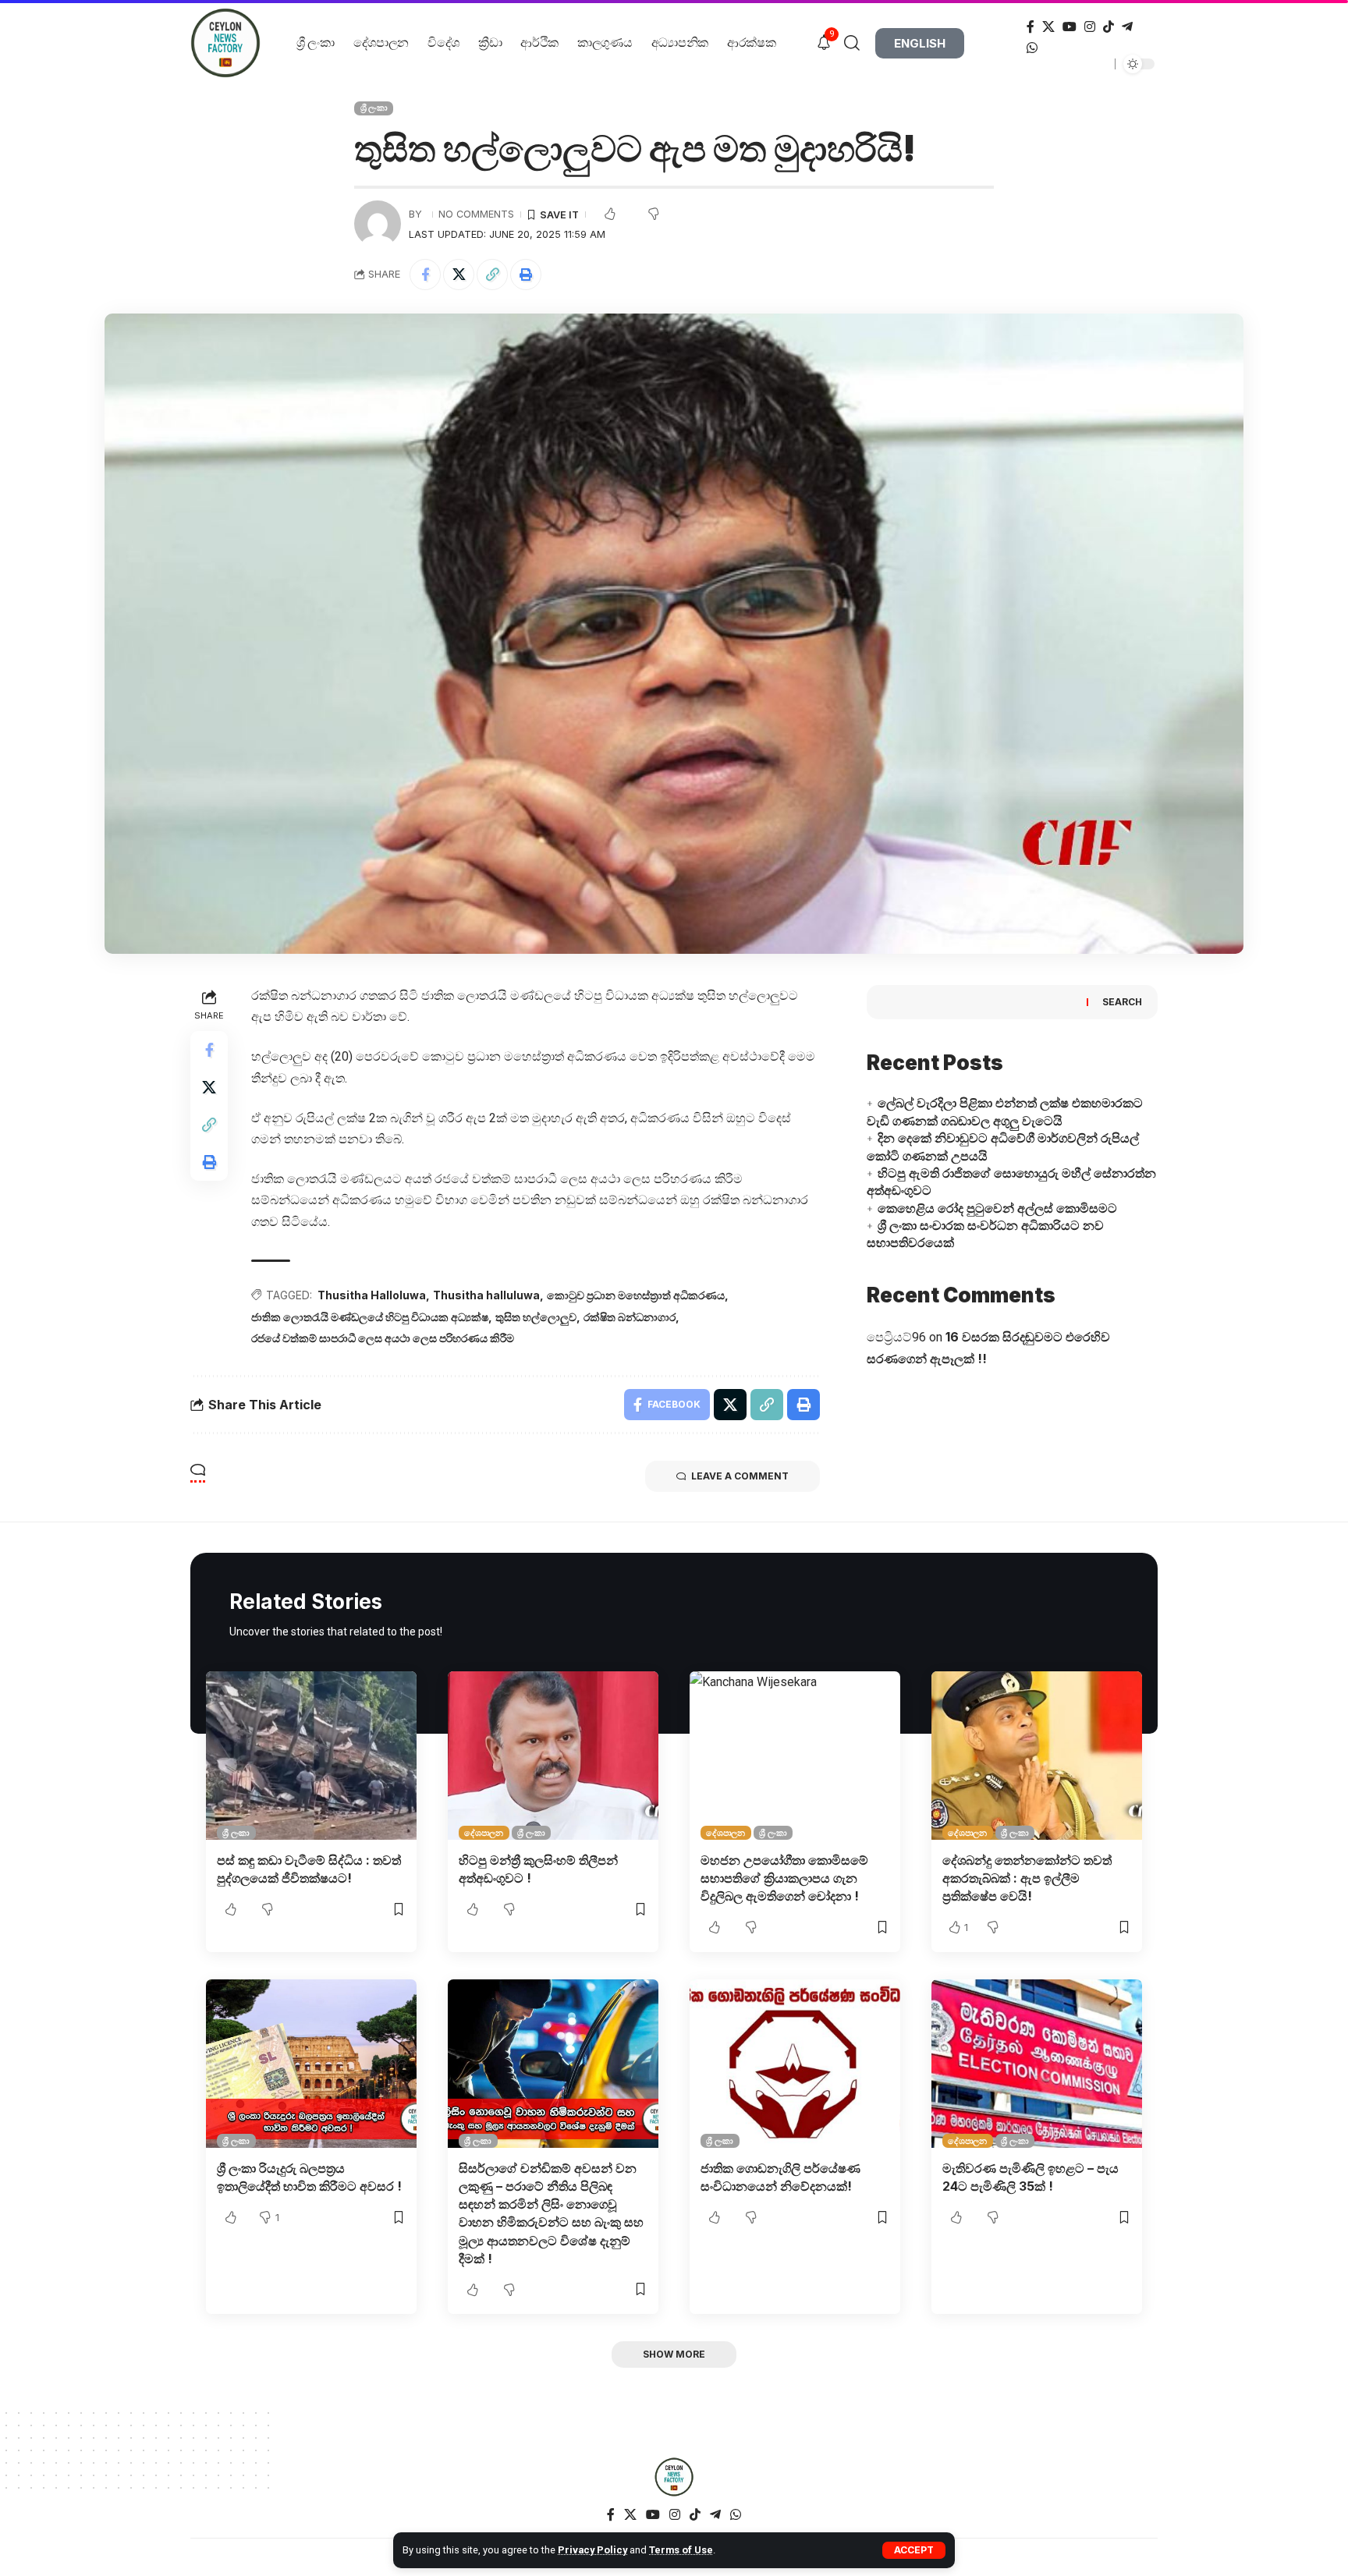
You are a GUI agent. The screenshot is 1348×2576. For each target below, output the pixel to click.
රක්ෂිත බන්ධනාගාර (630, 1317)
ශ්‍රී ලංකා (374, 108)
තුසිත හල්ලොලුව (536, 1317)
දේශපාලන (484, 1833)
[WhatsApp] (1032, 48)
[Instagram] (1090, 27)
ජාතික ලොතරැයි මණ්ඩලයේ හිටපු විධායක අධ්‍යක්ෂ (370, 1317)
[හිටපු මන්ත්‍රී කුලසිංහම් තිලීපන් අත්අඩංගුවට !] (553, 1756)
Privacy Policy (592, 2550)
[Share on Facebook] (425, 275)
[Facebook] (1031, 27)
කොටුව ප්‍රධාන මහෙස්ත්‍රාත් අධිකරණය (636, 1295)
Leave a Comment (740, 1476)
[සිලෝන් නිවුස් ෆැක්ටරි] (674, 2477)
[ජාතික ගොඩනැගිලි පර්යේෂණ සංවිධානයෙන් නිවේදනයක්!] (795, 2064)
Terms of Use (681, 2550)
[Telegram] (1127, 27)
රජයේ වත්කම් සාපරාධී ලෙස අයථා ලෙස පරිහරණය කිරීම (383, 1338)
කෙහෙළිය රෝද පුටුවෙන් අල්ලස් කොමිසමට (997, 1208)
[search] (858, 43)
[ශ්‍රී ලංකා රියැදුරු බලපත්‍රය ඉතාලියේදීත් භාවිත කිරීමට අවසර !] (311, 2064)
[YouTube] (1070, 27)
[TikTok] (1109, 27)
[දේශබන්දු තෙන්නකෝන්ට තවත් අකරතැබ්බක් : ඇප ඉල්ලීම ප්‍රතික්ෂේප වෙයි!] (1037, 1756)
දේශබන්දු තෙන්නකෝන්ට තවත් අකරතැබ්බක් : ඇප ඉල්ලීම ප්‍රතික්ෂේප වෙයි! (1027, 1878)
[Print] (526, 275)
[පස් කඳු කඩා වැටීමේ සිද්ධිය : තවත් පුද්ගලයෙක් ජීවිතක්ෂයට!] (311, 1756)
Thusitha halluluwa (486, 1295)
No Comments (476, 214)
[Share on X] (459, 275)
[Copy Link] (492, 275)
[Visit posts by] (378, 224)
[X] (1048, 27)
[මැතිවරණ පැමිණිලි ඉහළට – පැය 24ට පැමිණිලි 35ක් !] (1037, 2064)
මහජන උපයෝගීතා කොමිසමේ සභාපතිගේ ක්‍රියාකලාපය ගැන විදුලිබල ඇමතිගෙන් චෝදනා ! (784, 1878)
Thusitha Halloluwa (372, 1295)
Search (1122, 1002)
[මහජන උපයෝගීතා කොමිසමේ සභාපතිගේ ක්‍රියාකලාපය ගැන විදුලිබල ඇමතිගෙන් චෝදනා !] (795, 1756)
